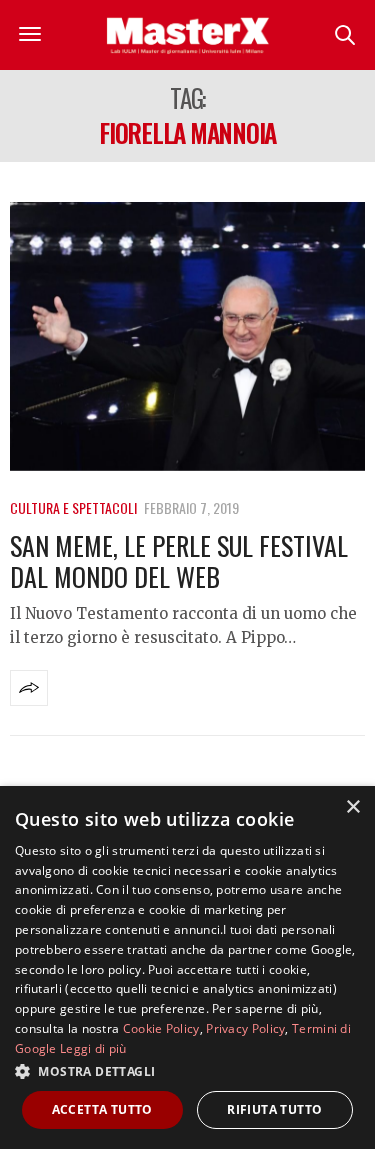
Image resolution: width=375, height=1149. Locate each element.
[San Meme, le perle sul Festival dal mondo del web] (187, 336)
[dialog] (187, 967)
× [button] (352, 807)
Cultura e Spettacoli (73, 507)
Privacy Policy (245, 1028)
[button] (187, 1071)
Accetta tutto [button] (102, 1109)
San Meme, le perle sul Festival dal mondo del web (179, 561)
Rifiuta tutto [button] (274, 1109)
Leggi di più (93, 1048)
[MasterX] (188, 35)
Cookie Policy (161, 1028)
